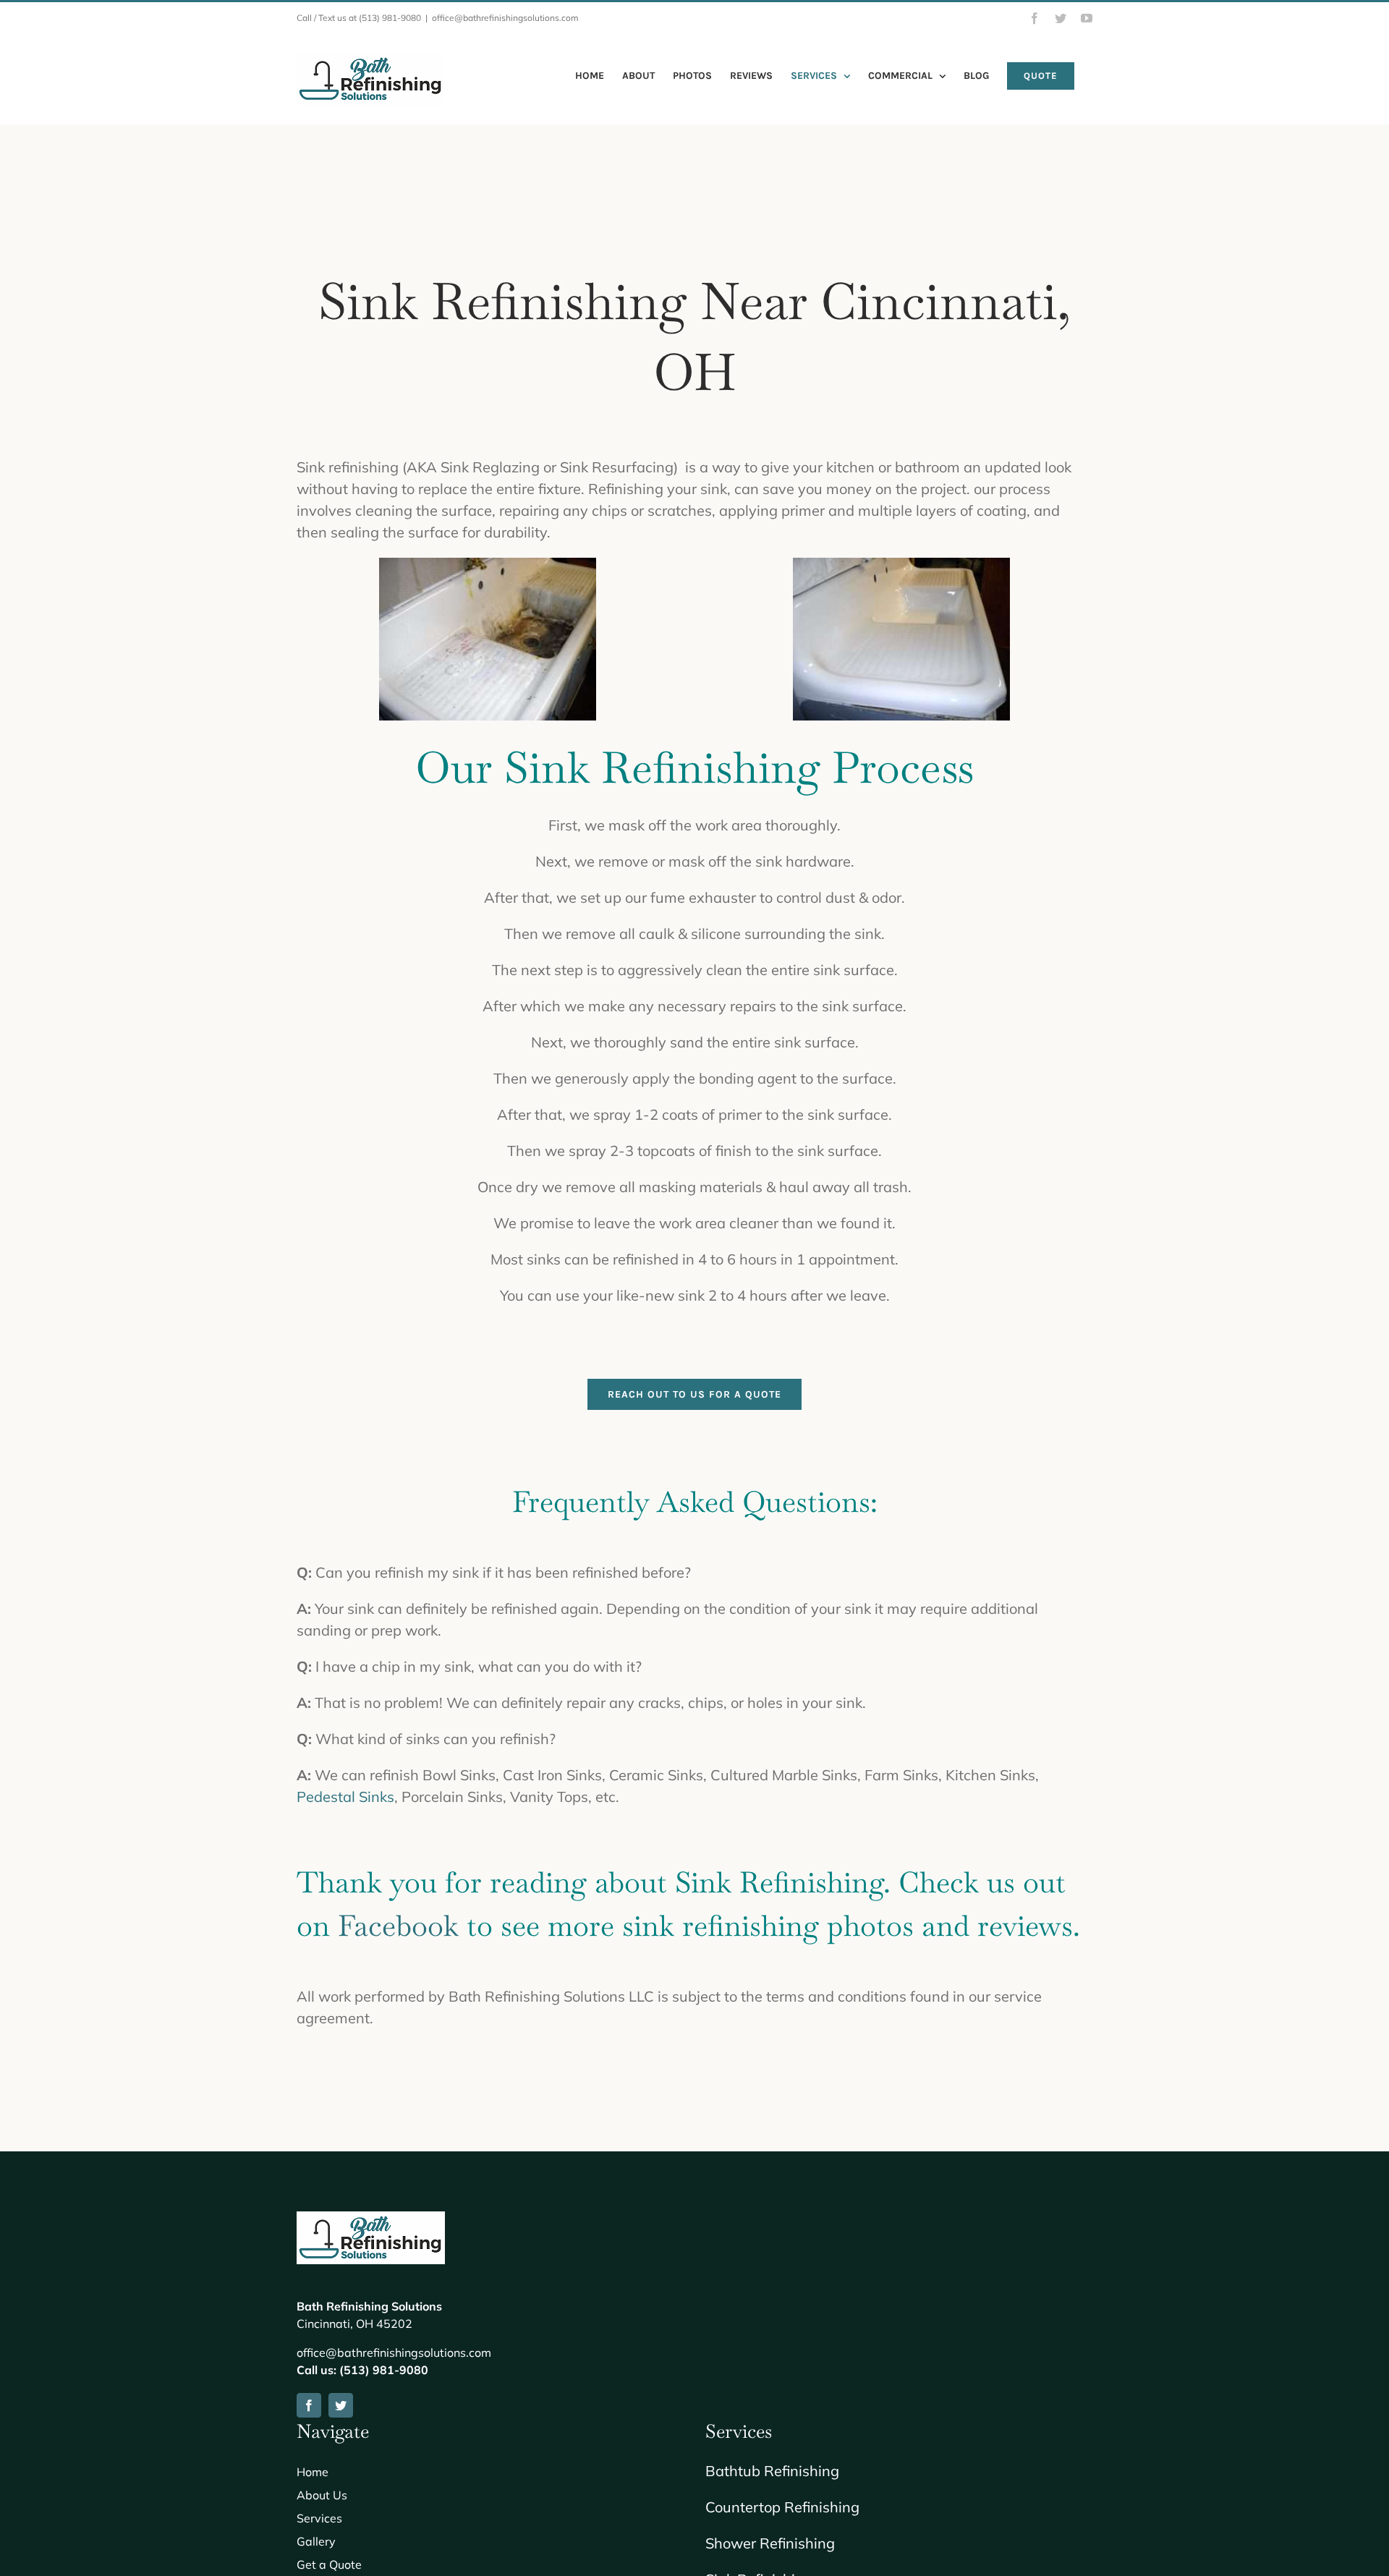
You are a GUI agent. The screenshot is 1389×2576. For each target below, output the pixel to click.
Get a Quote (329, 2564)
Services (319, 2518)
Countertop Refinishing (782, 2507)
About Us (322, 2495)
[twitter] (341, 2405)
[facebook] (309, 2405)
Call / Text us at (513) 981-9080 (359, 18)
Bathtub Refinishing (772, 2471)
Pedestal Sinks (345, 1797)
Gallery (316, 2541)
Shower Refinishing (770, 2543)
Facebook (398, 1926)
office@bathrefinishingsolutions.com (505, 18)
